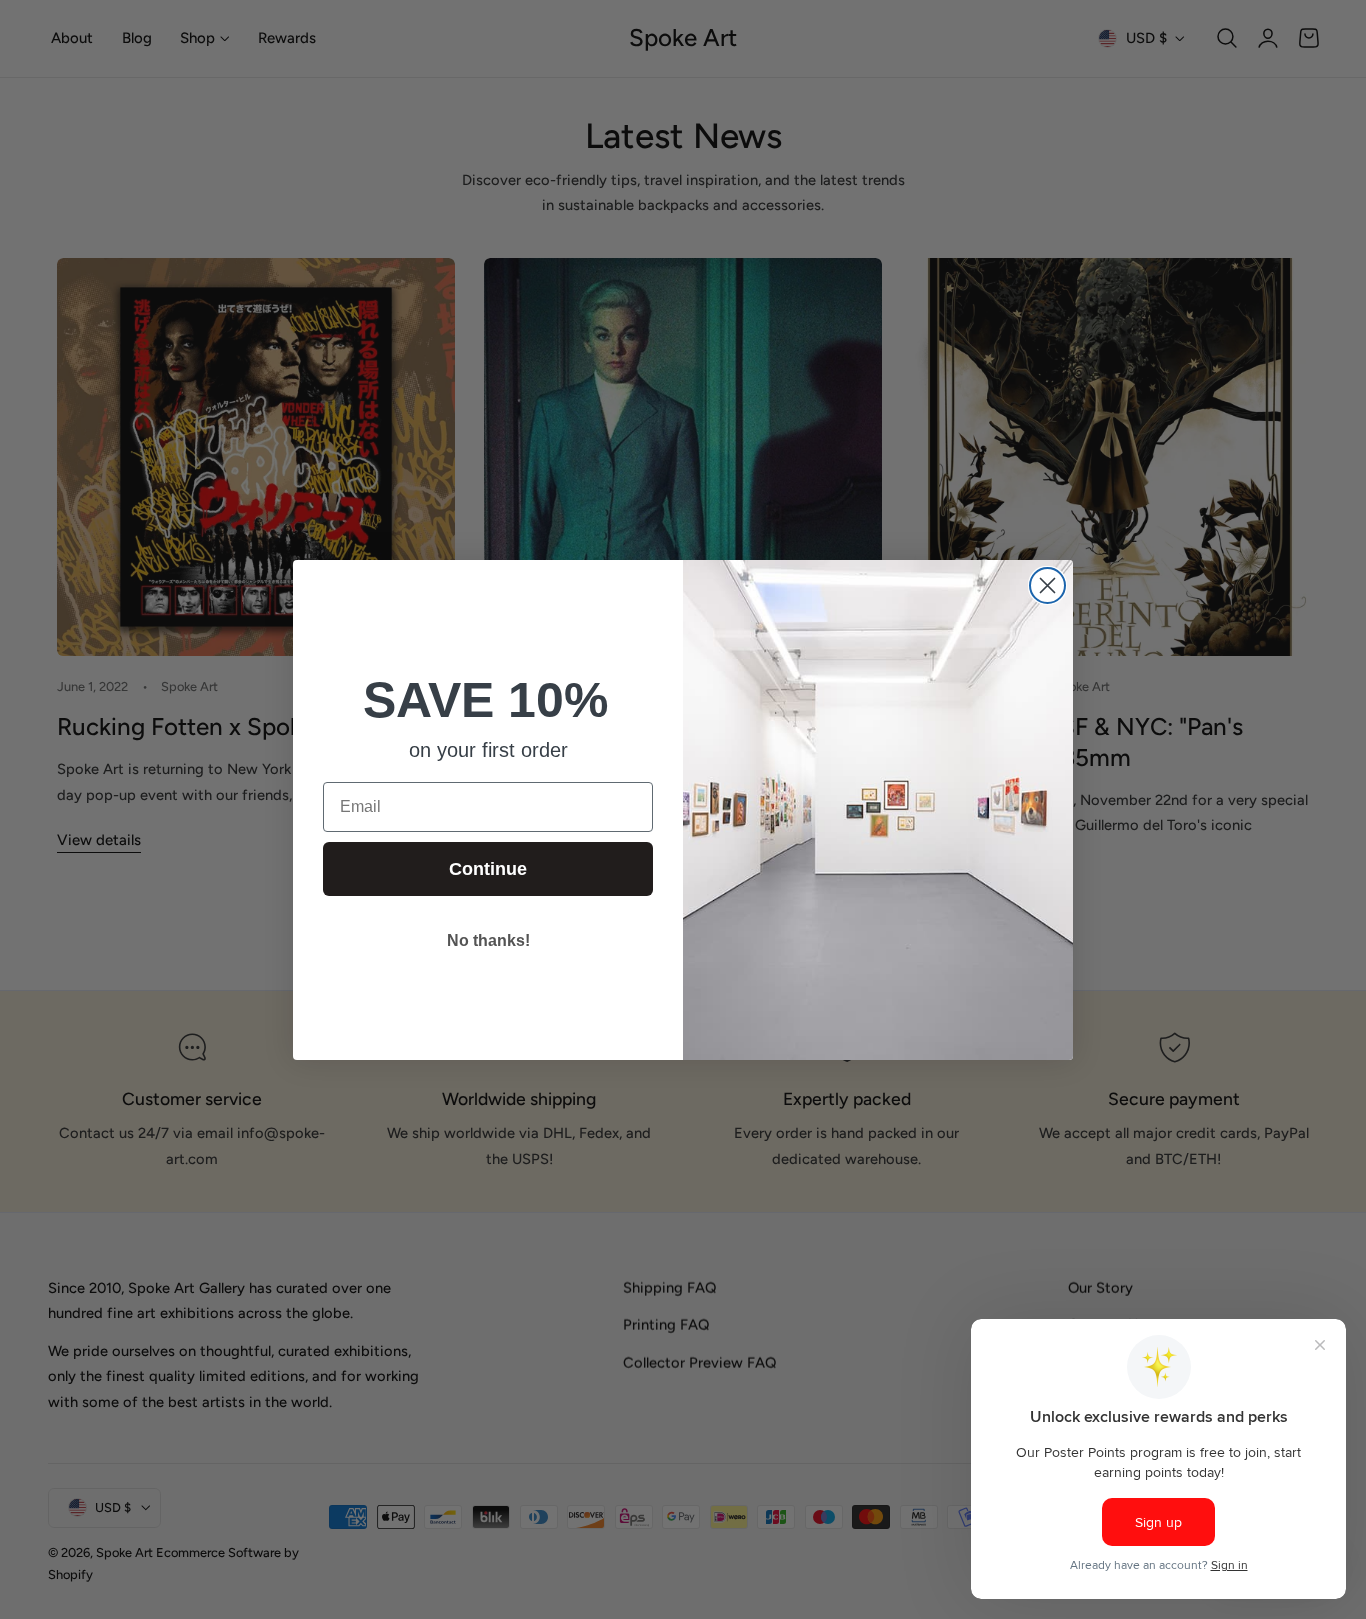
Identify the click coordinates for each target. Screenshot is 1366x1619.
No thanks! (488, 940)
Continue (488, 869)
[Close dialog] (1047, 585)
